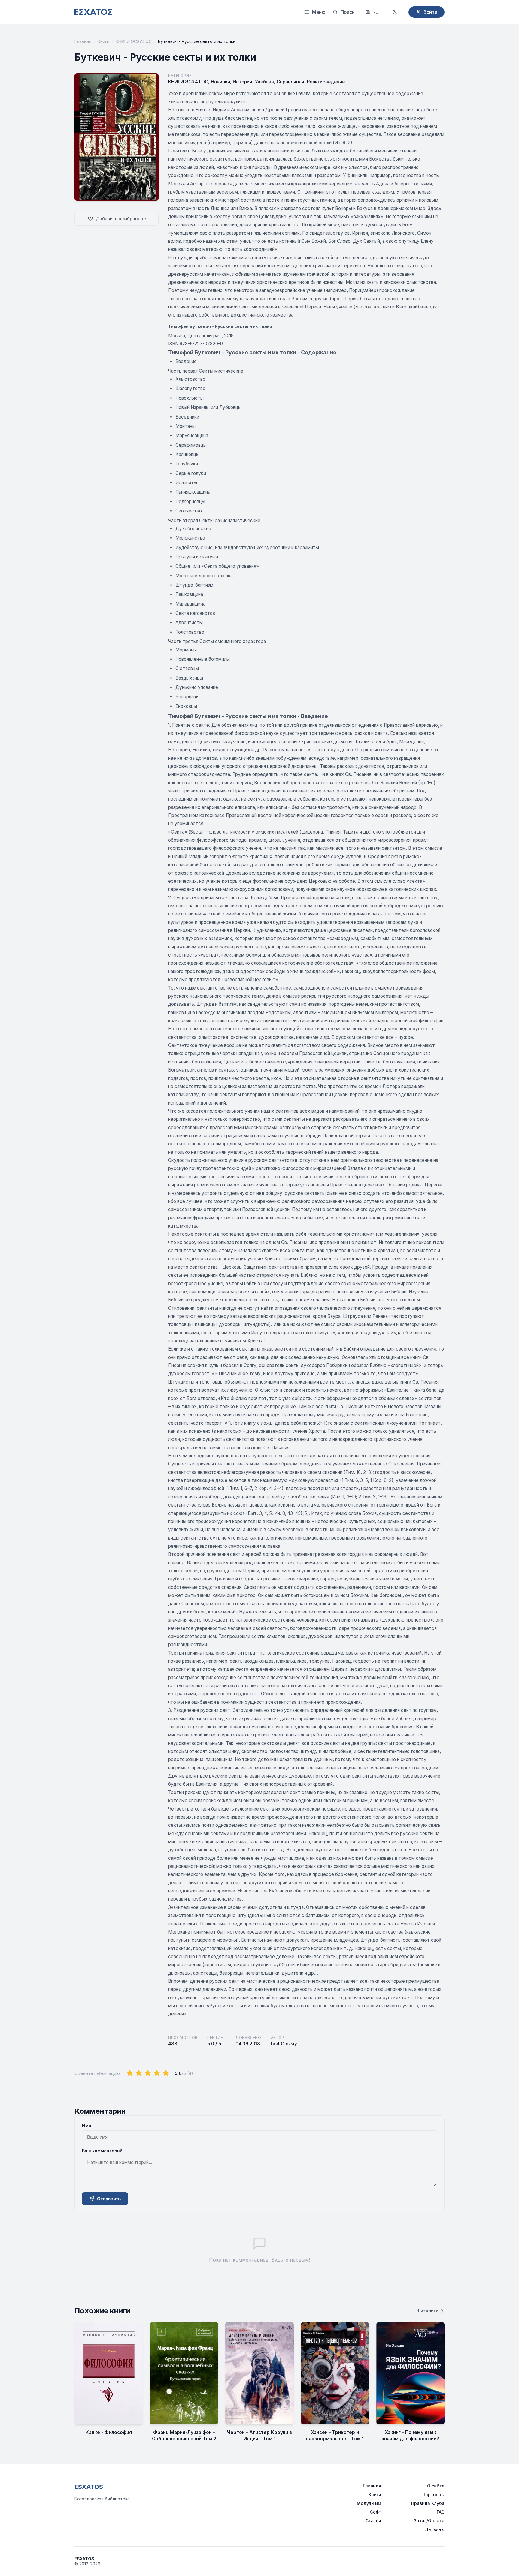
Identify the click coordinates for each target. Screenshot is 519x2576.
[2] (139, 2073)
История (243, 82)
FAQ (441, 2512)
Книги (103, 41)
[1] (130, 2073)
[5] (166, 2073)
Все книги (427, 2311)
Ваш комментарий (102, 2151)
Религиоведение (326, 82)
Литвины (435, 2529)
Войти (430, 12)
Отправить (109, 2199)
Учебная (264, 82)
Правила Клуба (428, 2503)
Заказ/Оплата (429, 2521)
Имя (87, 2125)
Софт (376, 2512)
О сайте (436, 2486)
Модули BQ (369, 2503)
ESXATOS (89, 2487)
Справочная (290, 82)
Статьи (373, 2521)
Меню (319, 12)
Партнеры (433, 2495)
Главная (83, 41)
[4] (157, 2073)
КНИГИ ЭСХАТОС (134, 41)
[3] (148, 2073)
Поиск (348, 12)
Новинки (220, 82)
